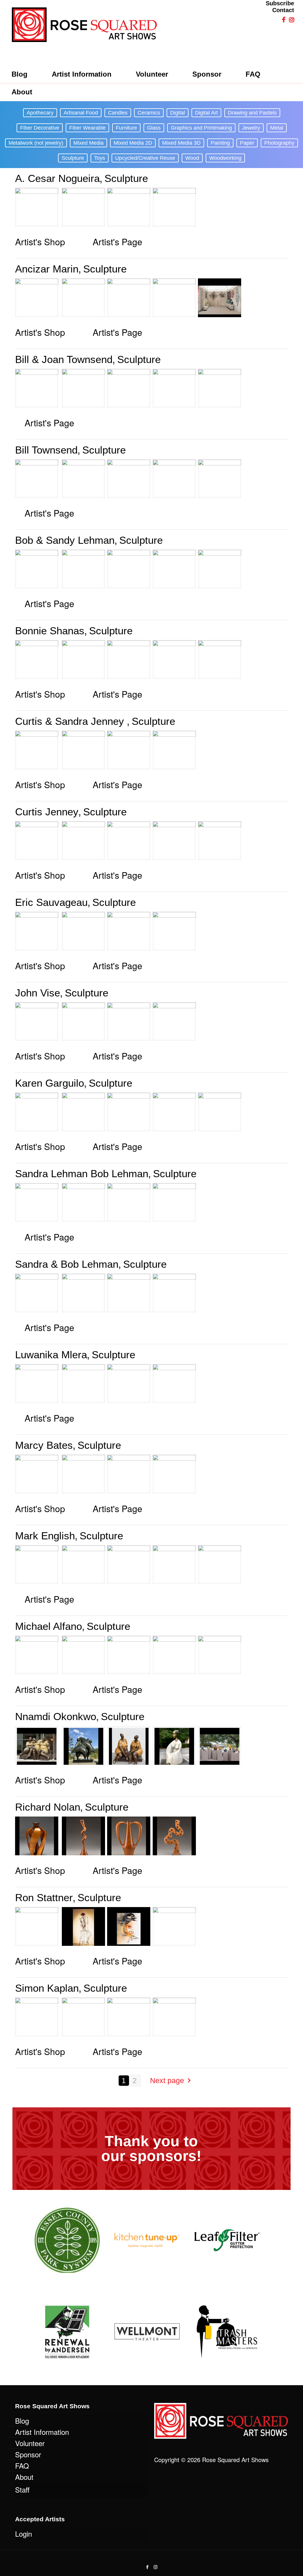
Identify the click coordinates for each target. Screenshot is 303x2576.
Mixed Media (88, 143)
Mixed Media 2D (133, 143)
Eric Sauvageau (51, 902)
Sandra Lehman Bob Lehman (82, 1174)
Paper (247, 143)
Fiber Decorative (40, 128)
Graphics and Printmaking (201, 128)
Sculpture (73, 158)
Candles (118, 113)
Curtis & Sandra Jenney (71, 721)
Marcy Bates (44, 1445)
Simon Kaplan (47, 1988)
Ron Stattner (44, 1897)
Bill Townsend (46, 450)
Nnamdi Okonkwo (56, 1716)
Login (24, 2534)
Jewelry (251, 128)
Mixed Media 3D (181, 143)
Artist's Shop (40, 242)
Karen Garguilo (50, 1083)
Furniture (126, 128)
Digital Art (206, 113)
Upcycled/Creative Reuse (145, 158)
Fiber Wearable (87, 128)
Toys (100, 158)
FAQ (22, 2465)
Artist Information (42, 2432)
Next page (167, 2080)
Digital (178, 113)
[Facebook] (148, 2567)
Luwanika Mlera (51, 1355)
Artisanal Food (81, 113)
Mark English (45, 1536)
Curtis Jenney (47, 812)
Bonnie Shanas (50, 631)
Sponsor (28, 2454)
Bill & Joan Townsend (64, 359)
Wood (192, 158)
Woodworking (225, 158)
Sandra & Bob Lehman (67, 1264)
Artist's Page (117, 242)
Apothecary (40, 113)
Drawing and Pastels (252, 113)
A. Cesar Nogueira (57, 178)
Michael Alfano (49, 1626)
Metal (277, 128)
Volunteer (30, 2443)
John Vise (38, 993)
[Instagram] (155, 2567)
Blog (22, 2421)
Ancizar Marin (47, 269)
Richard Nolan (48, 1807)
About (24, 2477)
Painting (220, 143)
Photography (279, 143)
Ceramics (149, 113)
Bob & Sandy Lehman (65, 540)
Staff (22, 2489)
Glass (154, 128)
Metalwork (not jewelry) (36, 143)
